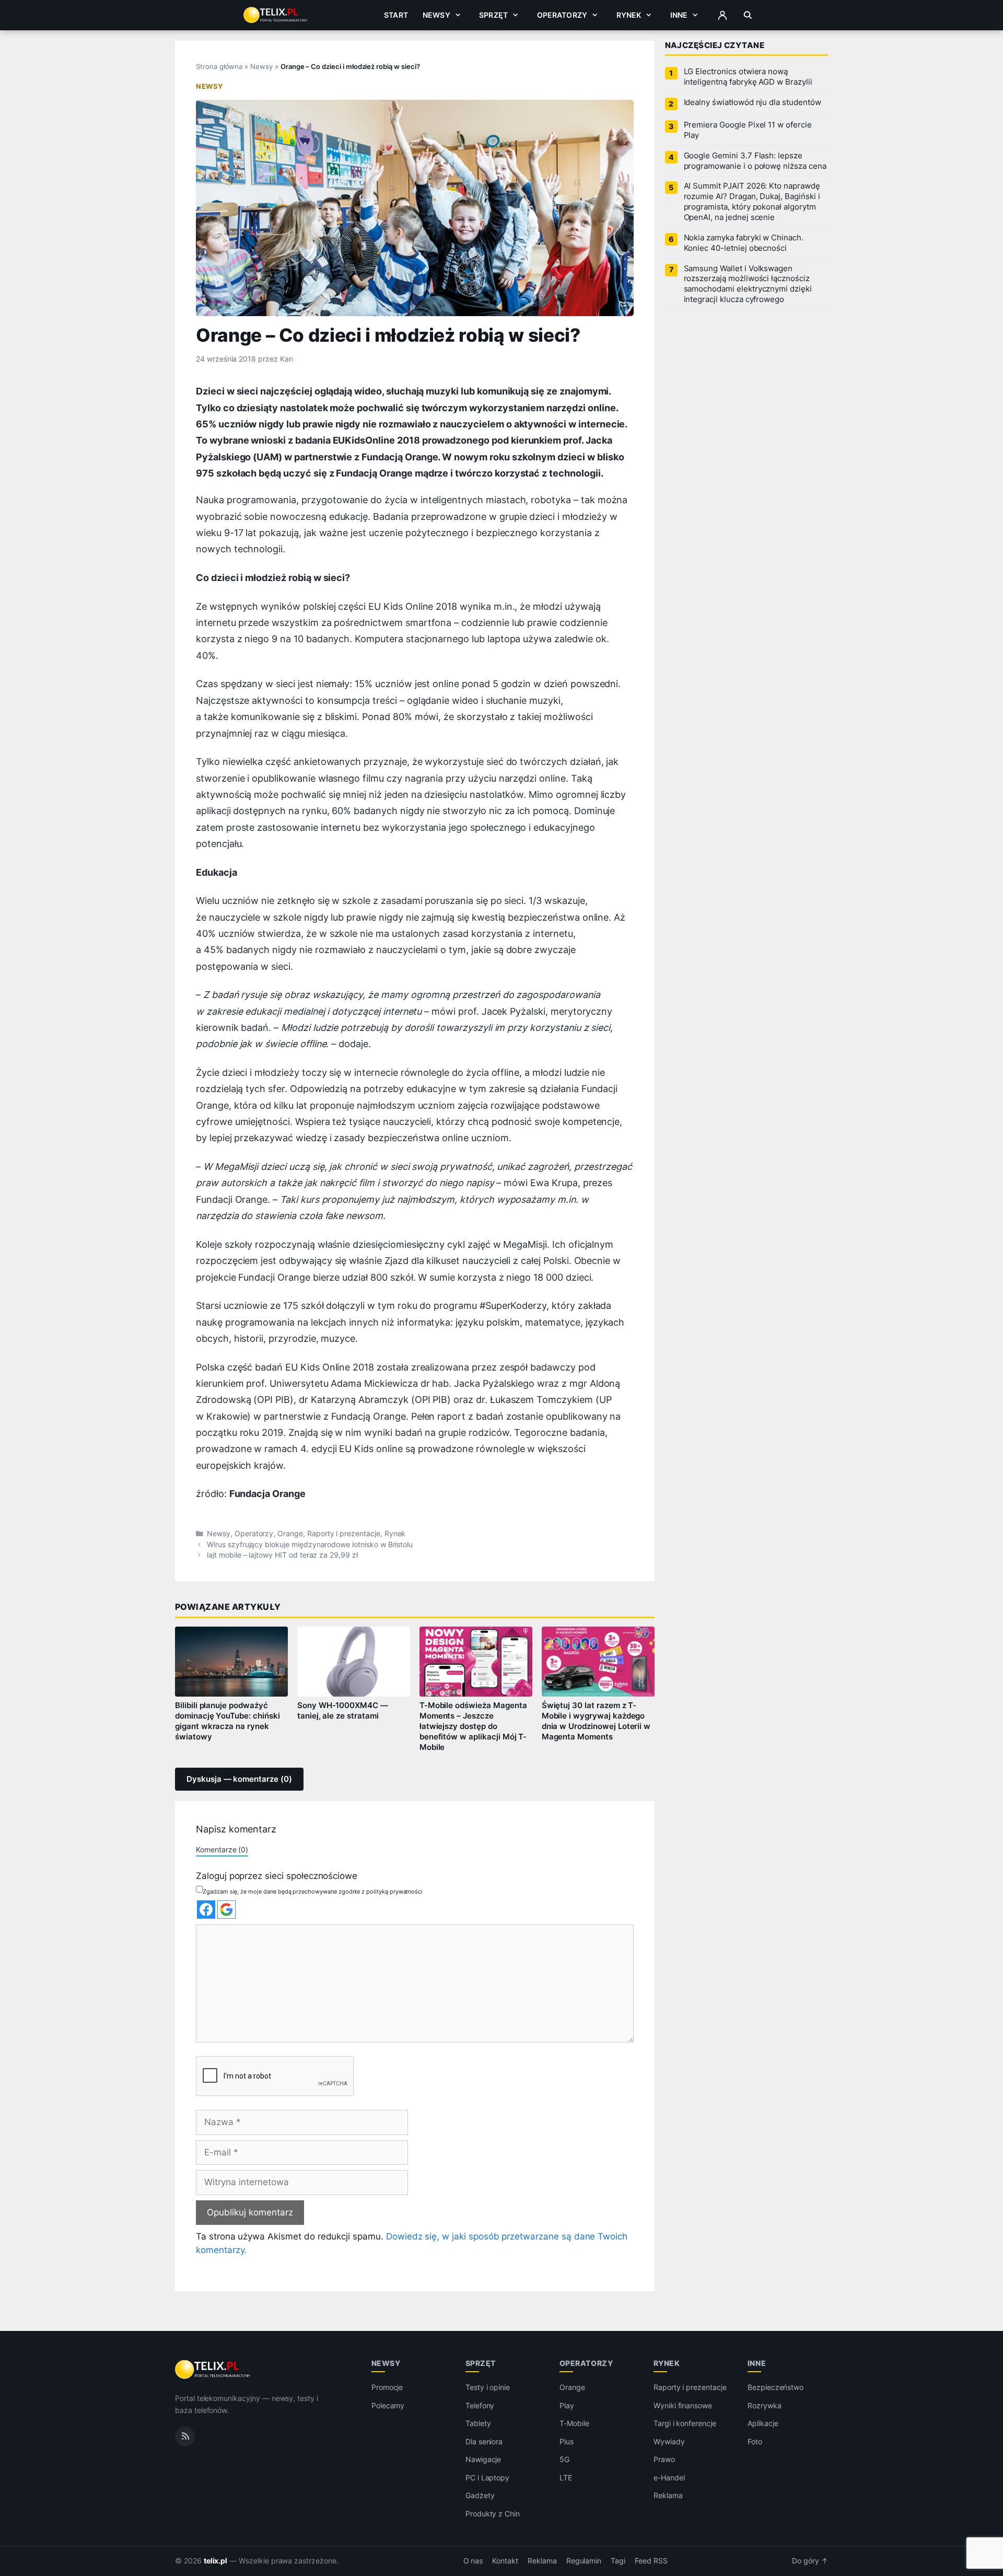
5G (564, 2459)
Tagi (618, 2561)
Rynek (629, 15)
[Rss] (185, 2436)
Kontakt (505, 2561)
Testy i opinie (488, 2387)
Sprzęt (493, 15)
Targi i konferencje (685, 2423)
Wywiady (669, 2441)
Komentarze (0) (222, 1849)
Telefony (480, 2405)
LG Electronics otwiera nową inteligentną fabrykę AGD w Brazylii (748, 77)
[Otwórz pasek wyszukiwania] (748, 15)
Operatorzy (562, 15)
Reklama (668, 2495)
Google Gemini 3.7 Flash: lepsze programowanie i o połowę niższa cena (755, 161)
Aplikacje (763, 2423)
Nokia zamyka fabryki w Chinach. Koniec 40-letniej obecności (744, 243)
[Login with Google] (226, 1910)
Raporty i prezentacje (344, 1534)
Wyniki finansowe (683, 2405)
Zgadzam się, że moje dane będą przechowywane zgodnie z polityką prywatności (313, 1892)
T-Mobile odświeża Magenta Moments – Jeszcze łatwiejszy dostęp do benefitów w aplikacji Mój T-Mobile (473, 1726)
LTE (566, 2478)
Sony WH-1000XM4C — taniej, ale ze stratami (343, 1711)
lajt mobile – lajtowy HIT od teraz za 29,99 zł (282, 1555)
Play (567, 2405)
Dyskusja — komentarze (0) (239, 1779)
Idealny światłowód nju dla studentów (753, 102)
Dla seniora (484, 2441)
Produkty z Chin (493, 2514)
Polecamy (388, 2405)
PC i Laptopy (487, 2478)
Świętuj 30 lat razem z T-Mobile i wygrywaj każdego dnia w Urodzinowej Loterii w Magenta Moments (596, 1721)
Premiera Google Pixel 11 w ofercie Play (748, 130)
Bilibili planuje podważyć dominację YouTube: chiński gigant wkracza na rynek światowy (228, 1721)
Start (396, 15)
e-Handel (669, 2478)
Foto (755, 2441)
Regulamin (584, 2561)
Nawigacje (483, 2459)
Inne (679, 15)
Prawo (664, 2459)
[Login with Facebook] (206, 1910)
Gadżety (480, 2495)
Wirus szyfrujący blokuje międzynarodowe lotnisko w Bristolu (310, 1545)
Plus (567, 2441)
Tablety (478, 2423)
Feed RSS (651, 2561)
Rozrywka (765, 2405)
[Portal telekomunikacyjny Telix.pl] (213, 2370)
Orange (290, 1534)
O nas (473, 2561)
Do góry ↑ (810, 2561)
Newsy (436, 15)
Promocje (387, 2387)
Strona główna (219, 66)
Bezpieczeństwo (775, 2387)
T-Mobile (574, 2423)
